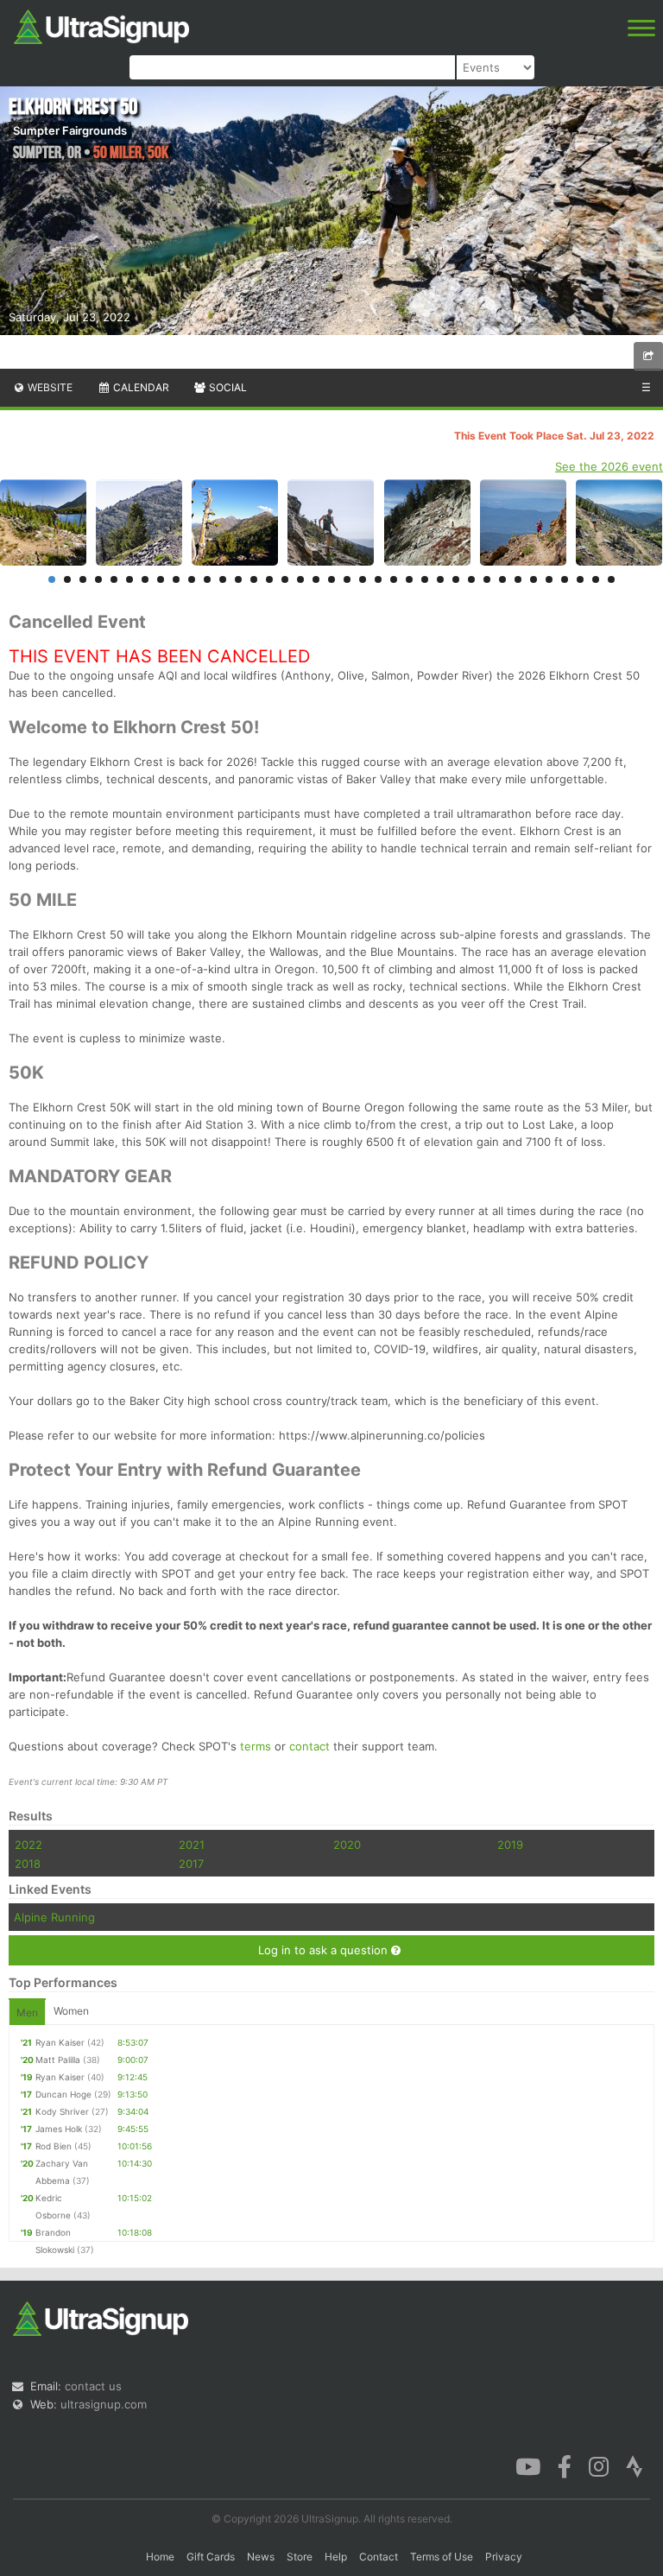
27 (456, 579)
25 (425, 579)
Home (160, 2557)
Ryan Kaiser (60, 2042)
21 (363, 579)
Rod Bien (54, 2146)
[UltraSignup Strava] (635, 2465)
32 (534, 579)
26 (440, 579)
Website (49, 387)
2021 (192, 1845)
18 (316, 579)
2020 (347, 1845)
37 (611, 579)
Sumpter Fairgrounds (70, 130)
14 (254, 579)
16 (285, 579)
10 (192, 579)
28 (471, 579)
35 (580, 579)
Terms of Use (442, 2557)
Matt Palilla (58, 2060)
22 (378, 579)
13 (238, 579)
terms (256, 1746)
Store (300, 2557)
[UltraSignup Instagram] (599, 2465)
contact (309, 1746)
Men (27, 2013)
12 (223, 579)
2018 (28, 1864)
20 (347, 579)
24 (409, 579)
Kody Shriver (62, 2111)
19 (331, 579)
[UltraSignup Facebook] (565, 2465)
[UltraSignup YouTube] (528, 2465)
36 (596, 579)
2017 (191, 1864)
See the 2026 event (609, 466)
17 (300, 579)
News (261, 2557)
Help (336, 2557)
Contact (379, 2557)
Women (71, 2011)
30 (502, 579)
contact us (93, 2386)
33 (549, 579)
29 (487, 579)
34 (565, 579)
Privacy (504, 2557)
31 (518, 579)
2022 (28, 1845)
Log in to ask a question (325, 1950)
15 (269, 579)
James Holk (59, 2129)
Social (227, 387)
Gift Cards (211, 2557)
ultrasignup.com (104, 2404)
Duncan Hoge (63, 2094)
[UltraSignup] (101, 25)
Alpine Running (54, 1917)
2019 (510, 1845)
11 (207, 579)
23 (394, 579)
